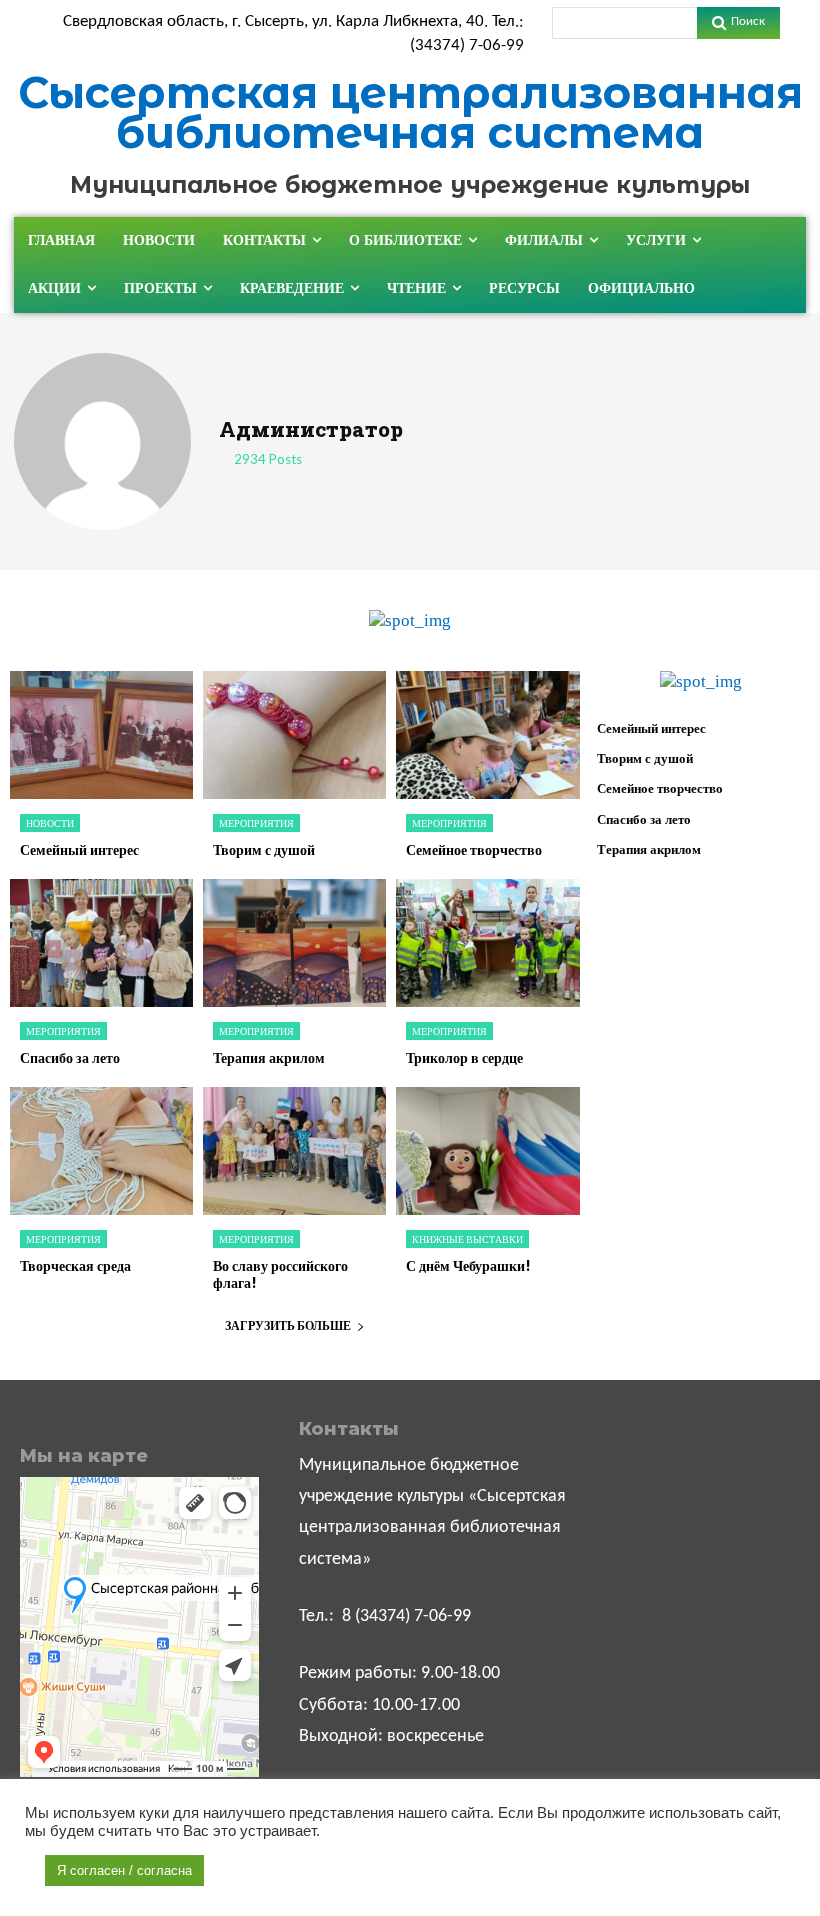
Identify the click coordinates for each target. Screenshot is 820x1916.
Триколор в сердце (464, 1057)
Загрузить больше (288, 1325)
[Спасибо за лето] (101, 943)
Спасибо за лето (70, 1057)
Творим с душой (264, 849)
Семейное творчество (474, 849)
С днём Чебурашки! (468, 1265)
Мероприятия (256, 823)
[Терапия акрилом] (294, 943)
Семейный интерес (79, 849)
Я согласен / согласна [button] (124, 1870)
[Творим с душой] (294, 735)
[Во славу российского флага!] (294, 1151)
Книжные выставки (467, 1239)
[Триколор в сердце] (487, 943)
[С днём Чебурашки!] (487, 1151)
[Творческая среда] (101, 1151)
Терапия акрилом (269, 1057)
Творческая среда (75, 1265)
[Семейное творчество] (487, 735)
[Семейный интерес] (101, 735)
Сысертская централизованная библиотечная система (410, 112)
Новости (50, 823)
